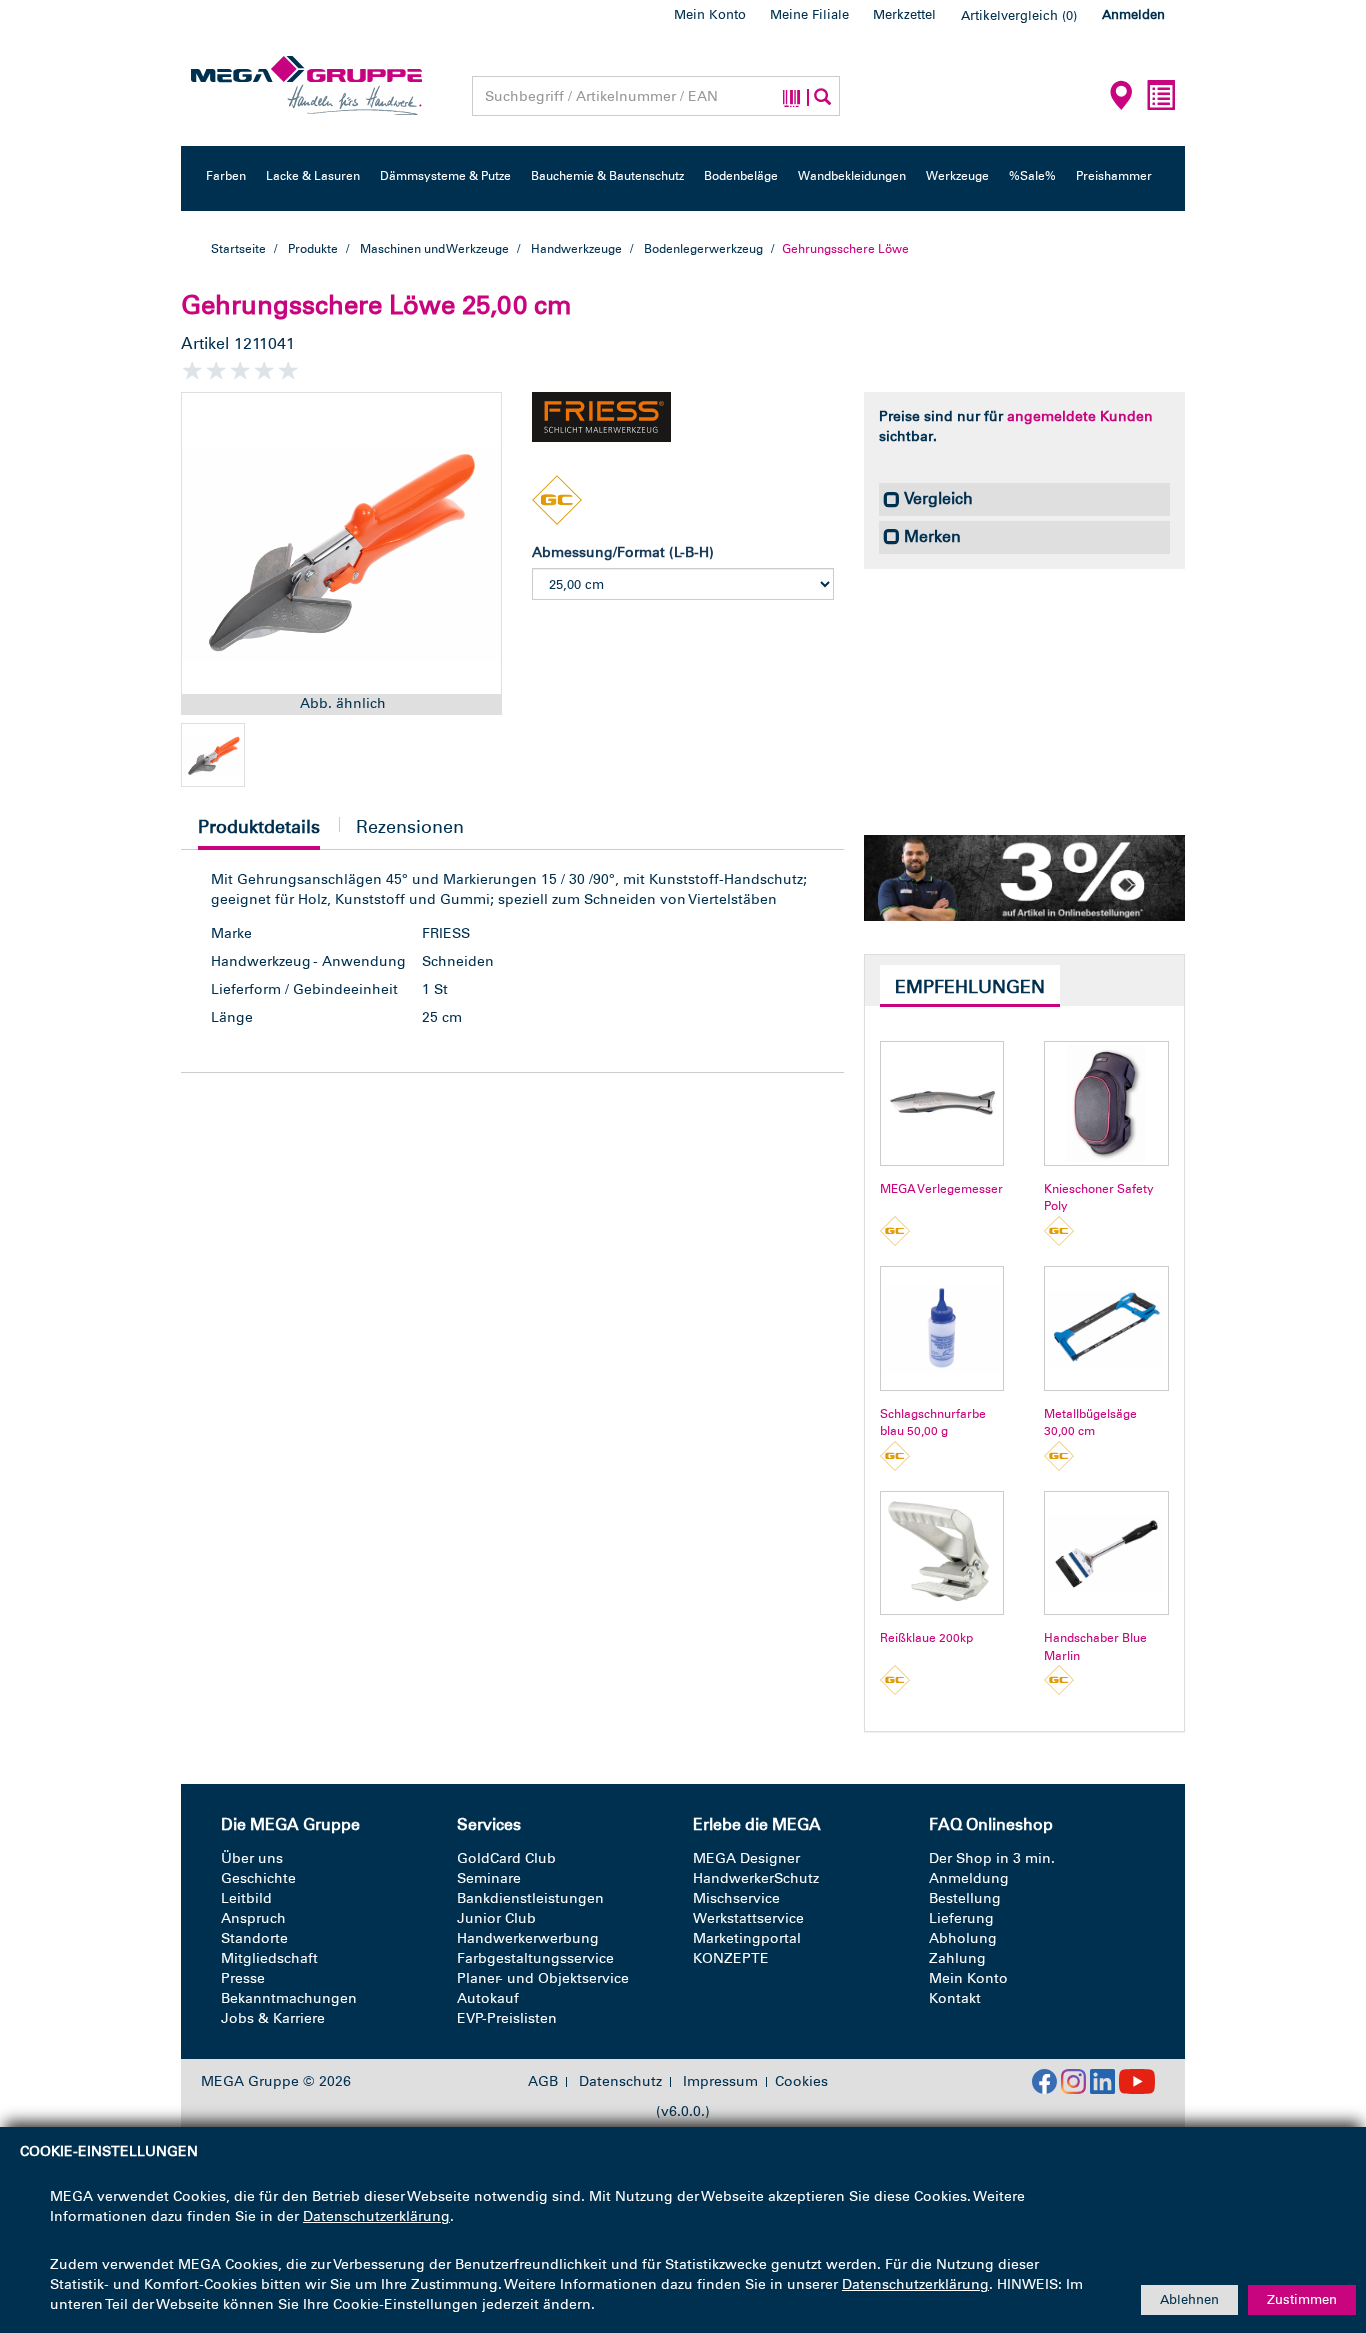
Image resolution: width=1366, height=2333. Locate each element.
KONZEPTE (731, 1958)
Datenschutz (620, 2082)
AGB (543, 2082)
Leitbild (246, 1898)
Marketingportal (747, 1938)
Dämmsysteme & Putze (445, 176)
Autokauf (488, 1998)
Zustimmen (1302, 2299)
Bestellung (965, 1898)
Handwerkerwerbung (528, 1938)
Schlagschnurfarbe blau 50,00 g (933, 1422)
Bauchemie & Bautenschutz (607, 176)
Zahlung (957, 1958)
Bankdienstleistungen (530, 1898)
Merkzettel (904, 14)
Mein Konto (710, 14)
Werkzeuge (957, 176)
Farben (226, 176)
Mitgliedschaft (269, 1958)
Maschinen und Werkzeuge (434, 249)
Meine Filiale (809, 14)
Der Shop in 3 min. (992, 1858)
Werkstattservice (748, 1918)
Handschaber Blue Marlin (1095, 1646)
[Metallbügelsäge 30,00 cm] (1106, 1328)
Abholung (963, 1938)
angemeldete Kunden (1080, 416)
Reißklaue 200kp (926, 1638)
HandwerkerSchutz (756, 1878)
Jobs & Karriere (273, 2018)
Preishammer (1114, 176)
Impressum (720, 2082)
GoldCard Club (506, 1858)
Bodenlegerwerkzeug (703, 249)
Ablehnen (1189, 2299)
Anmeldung (969, 1878)
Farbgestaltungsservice (535, 1958)
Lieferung (961, 1918)
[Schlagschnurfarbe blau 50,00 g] (942, 1328)
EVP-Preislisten (507, 2018)
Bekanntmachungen (289, 1998)
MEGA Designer (746, 1858)
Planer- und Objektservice (543, 1978)
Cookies (801, 2081)
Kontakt (955, 1998)
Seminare (489, 1878)
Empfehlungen (970, 987)
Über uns (252, 1858)
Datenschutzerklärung (376, 2216)
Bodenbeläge (741, 176)
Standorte (254, 1938)
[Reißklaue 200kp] (942, 1553)
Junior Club (496, 1918)
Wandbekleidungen (852, 176)
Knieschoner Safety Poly (1099, 1197)
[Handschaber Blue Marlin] (1106, 1553)
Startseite (238, 249)
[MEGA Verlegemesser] (942, 1103)
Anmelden (1133, 14)
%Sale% (1032, 176)
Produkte (313, 249)
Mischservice (736, 1898)
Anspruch (253, 1918)
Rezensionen (410, 827)
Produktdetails (259, 832)
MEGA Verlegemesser (941, 1189)
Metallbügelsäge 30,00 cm (1090, 1422)
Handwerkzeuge (576, 249)
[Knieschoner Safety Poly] (1106, 1103)
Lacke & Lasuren (313, 176)
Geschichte (258, 1878)
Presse (243, 1978)
